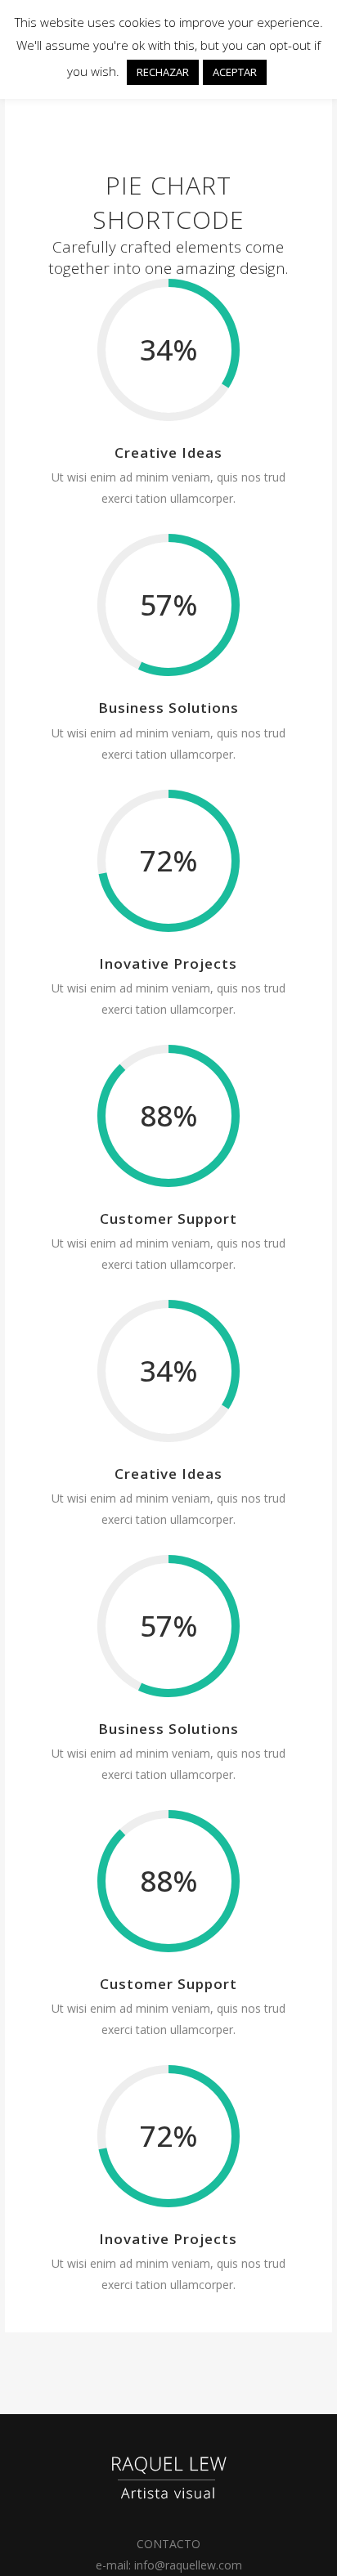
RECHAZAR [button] (163, 72)
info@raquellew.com (188, 2565)
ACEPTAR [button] (235, 72)
